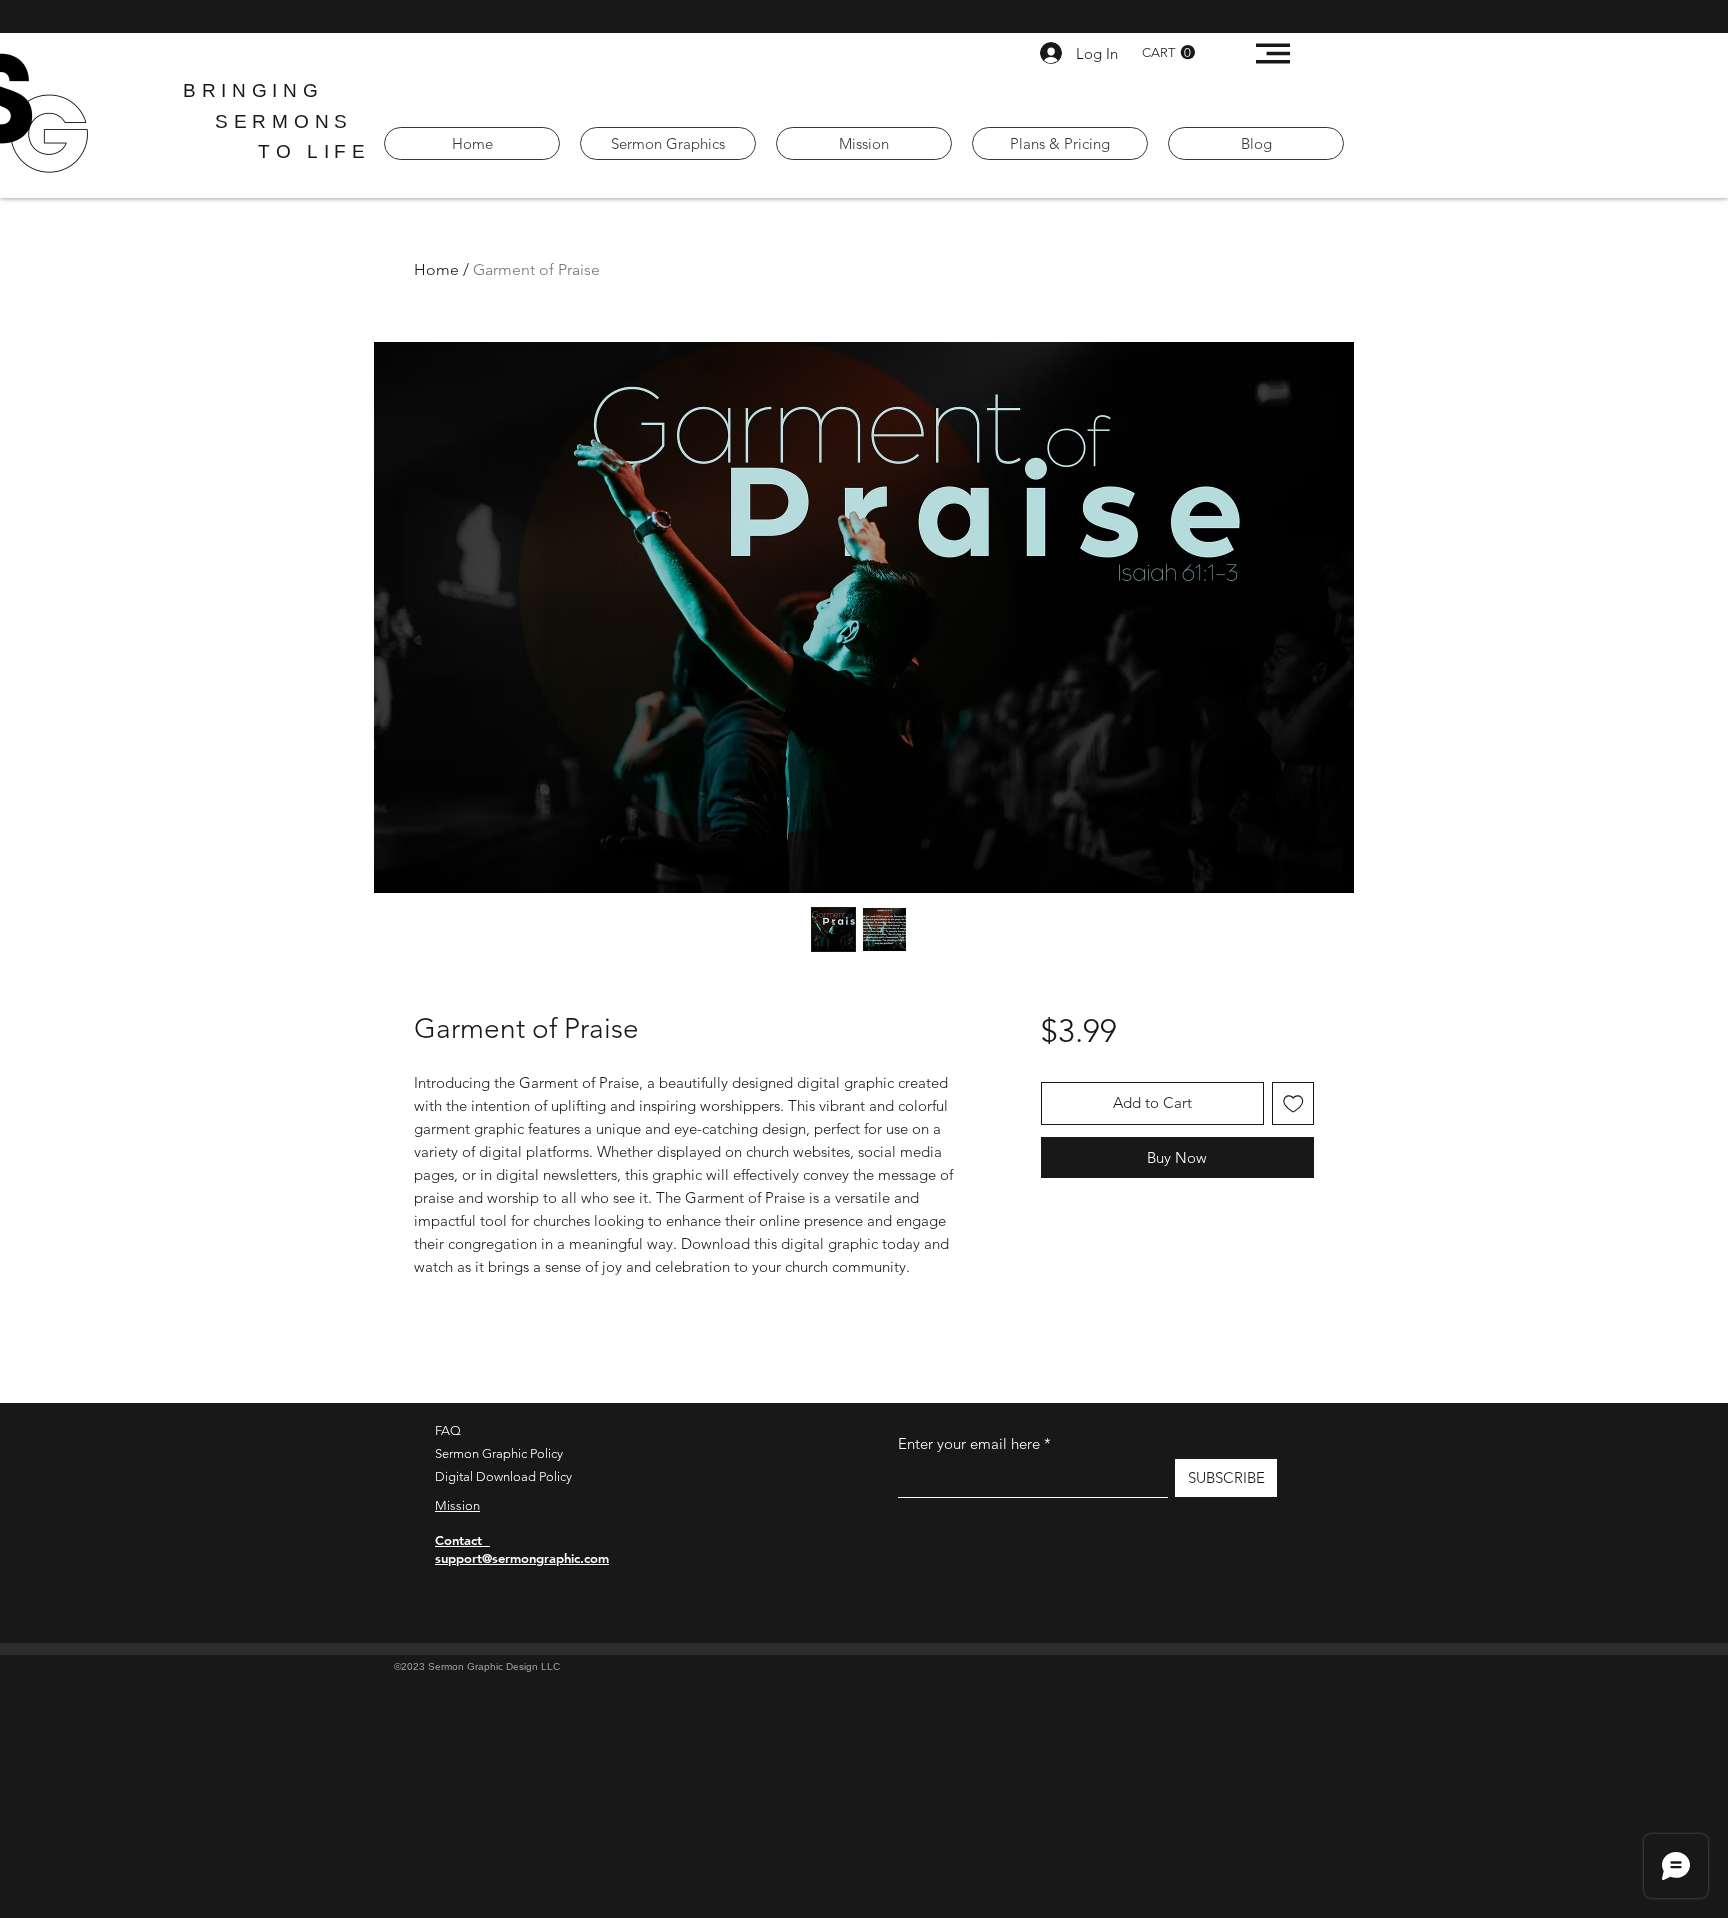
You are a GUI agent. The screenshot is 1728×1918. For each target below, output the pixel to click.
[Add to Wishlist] (1293, 1103)
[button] (1168, 52)
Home (436, 269)
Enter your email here (969, 1443)
